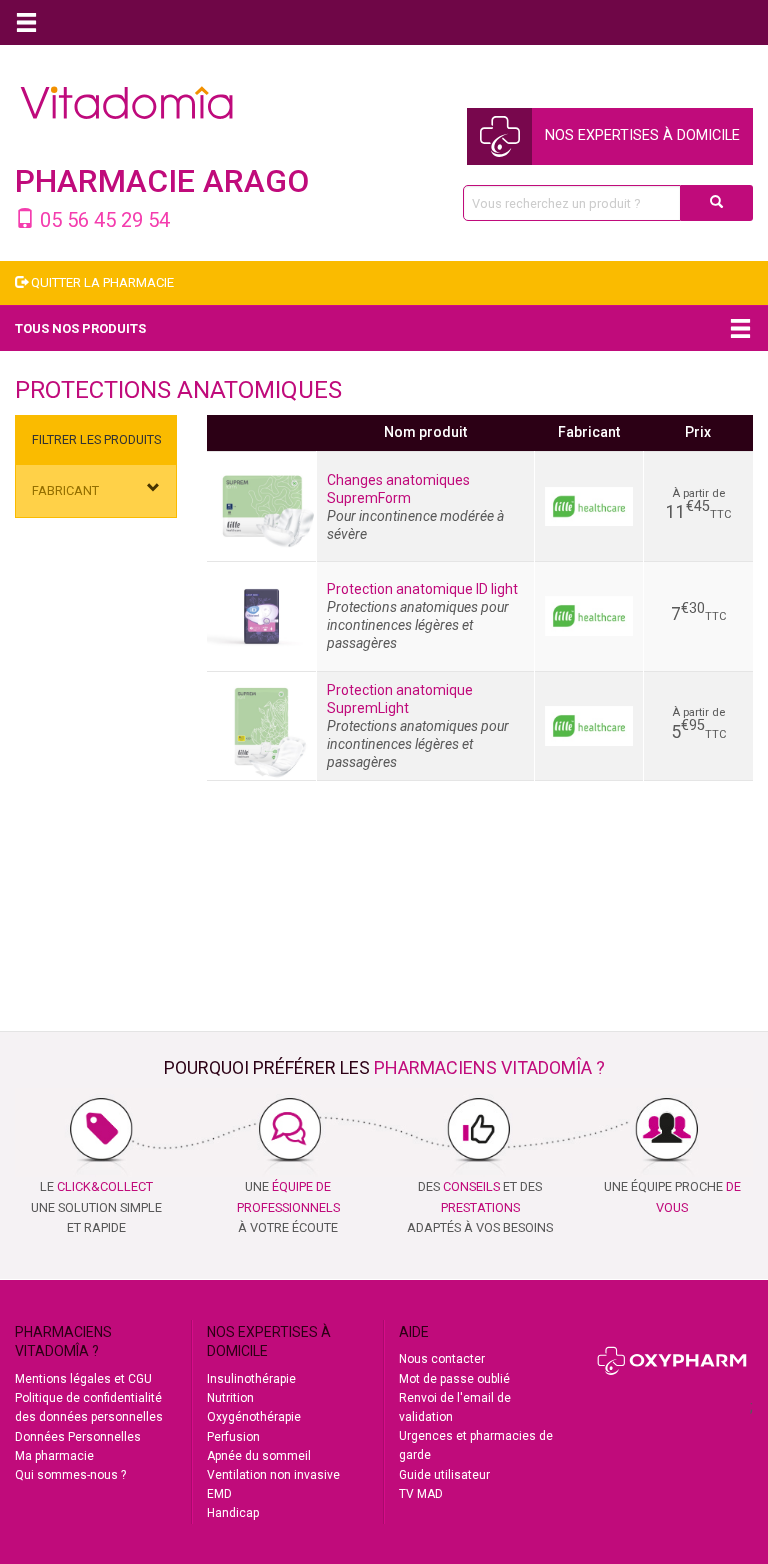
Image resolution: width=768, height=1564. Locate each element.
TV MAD (421, 1494)
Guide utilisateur (444, 1475)
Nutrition (230, 1398)
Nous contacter (442, 1359)
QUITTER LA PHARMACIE (101, 282)
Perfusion (233, 1437)
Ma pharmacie (54, 1456)
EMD (219, 1494)
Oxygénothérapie (254, 1417)
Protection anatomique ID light (422, 589)
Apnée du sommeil (259, 1456)
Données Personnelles (78, 1437)
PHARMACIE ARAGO (162, 181)
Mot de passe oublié (454, 1379)
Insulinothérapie (251, 1379)
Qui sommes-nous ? (70, 1475)
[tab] (96, 491)
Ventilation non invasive (273, 1475)
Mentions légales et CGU (83, 1379)
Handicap (233, 1513)
